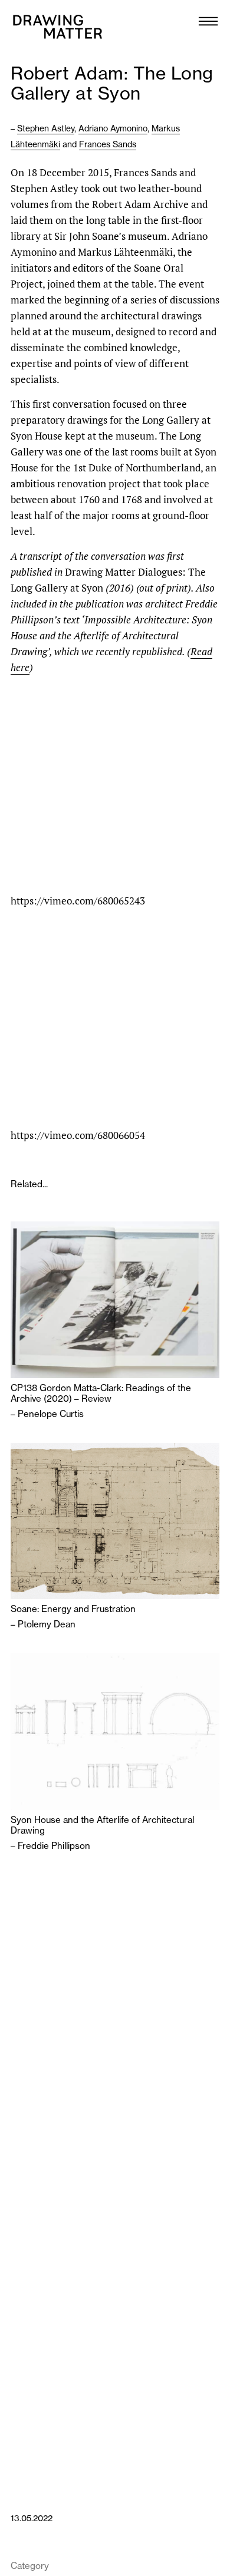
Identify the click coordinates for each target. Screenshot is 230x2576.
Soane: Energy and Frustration (73, 1609)
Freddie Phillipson (54, 1846)
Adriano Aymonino (113, 128)
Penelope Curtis (51, 1414)
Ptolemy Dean (47, 1624)
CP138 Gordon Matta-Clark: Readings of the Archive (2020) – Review (101, 1393)
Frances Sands (108, 144)
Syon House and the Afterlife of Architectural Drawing (102, 1825)
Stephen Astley (46, 128)
